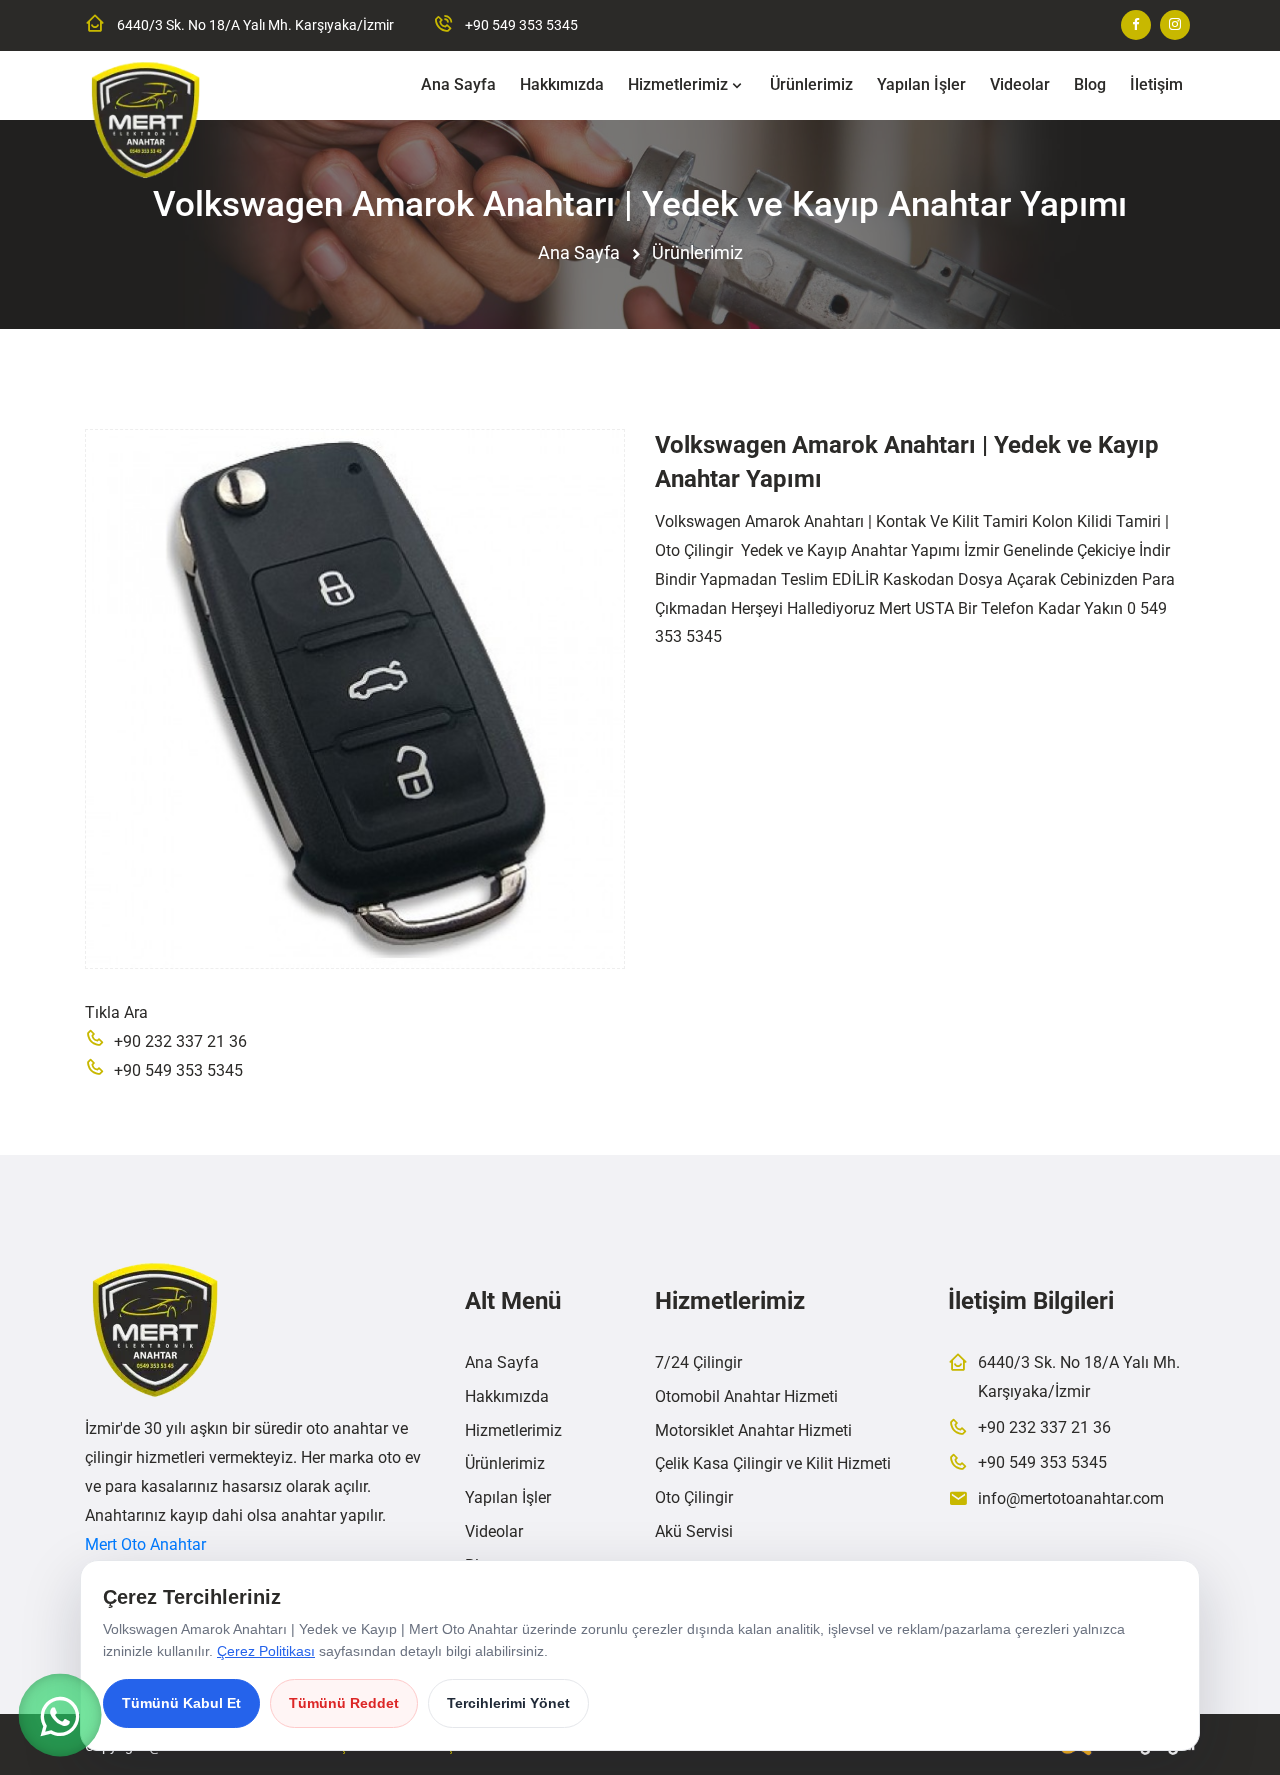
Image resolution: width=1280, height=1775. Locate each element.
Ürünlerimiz (811, 84)
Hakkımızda (562, 84)
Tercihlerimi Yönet (508, 1703)
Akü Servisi (694, 1531)
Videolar (1020, 84)
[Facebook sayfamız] (1136, 25)
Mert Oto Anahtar (145, 1544)
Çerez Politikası (266, 1651)
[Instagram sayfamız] (1175, 25)
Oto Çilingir (694, 1497)
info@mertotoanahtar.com (1071, 1498)
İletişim (1156, 84)
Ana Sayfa (458, 84)
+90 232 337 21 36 (180, 1041)
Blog (1090, 84)
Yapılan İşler (921, 84)
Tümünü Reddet (344, 1703)
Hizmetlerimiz (678, 84)
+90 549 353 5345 (521, 25)
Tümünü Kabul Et (181, 1703)
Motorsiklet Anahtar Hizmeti (753, 1430)
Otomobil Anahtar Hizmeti (746, 1396)
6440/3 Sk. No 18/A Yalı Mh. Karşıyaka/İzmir (255, 25)
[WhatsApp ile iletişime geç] (60, 1715)
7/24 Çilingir (698, 1362)
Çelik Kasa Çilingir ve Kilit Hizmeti (773, 1463)
